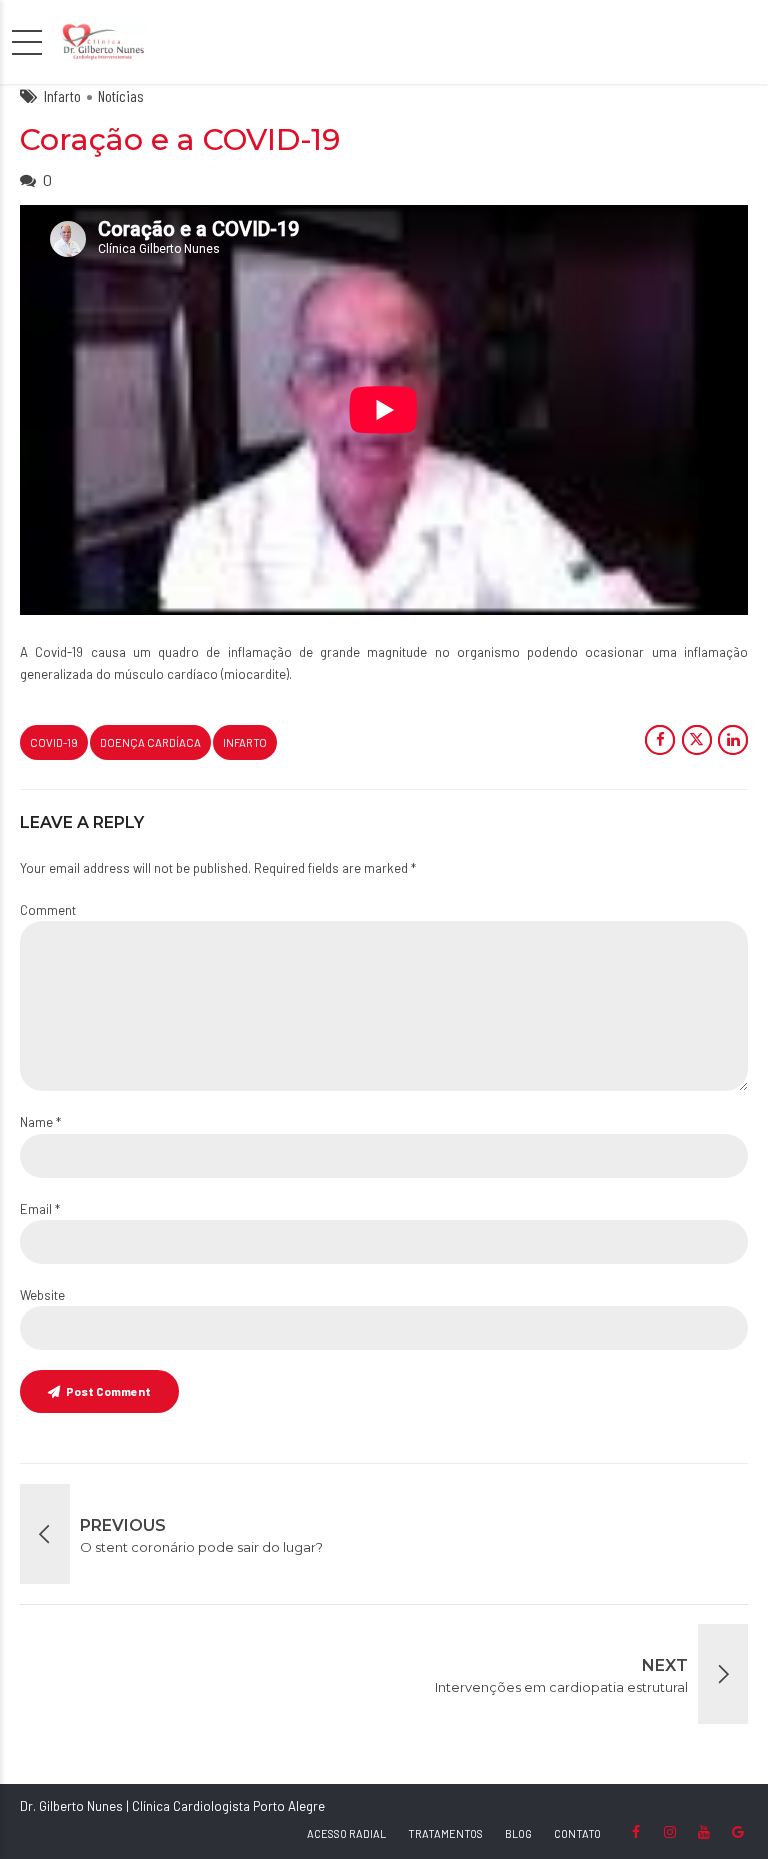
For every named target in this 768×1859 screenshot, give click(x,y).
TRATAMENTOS (445, 1833)
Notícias (121, 95)
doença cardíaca (150, 742)
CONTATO (577, 1833)
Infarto (62, 95)
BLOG (518, 1833)
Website (42, 1295)
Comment (48, 910)
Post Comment (108, 1391)
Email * (40, 1209)
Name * (40, 1122)
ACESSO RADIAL (346, 1833)
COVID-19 (54, 742)
